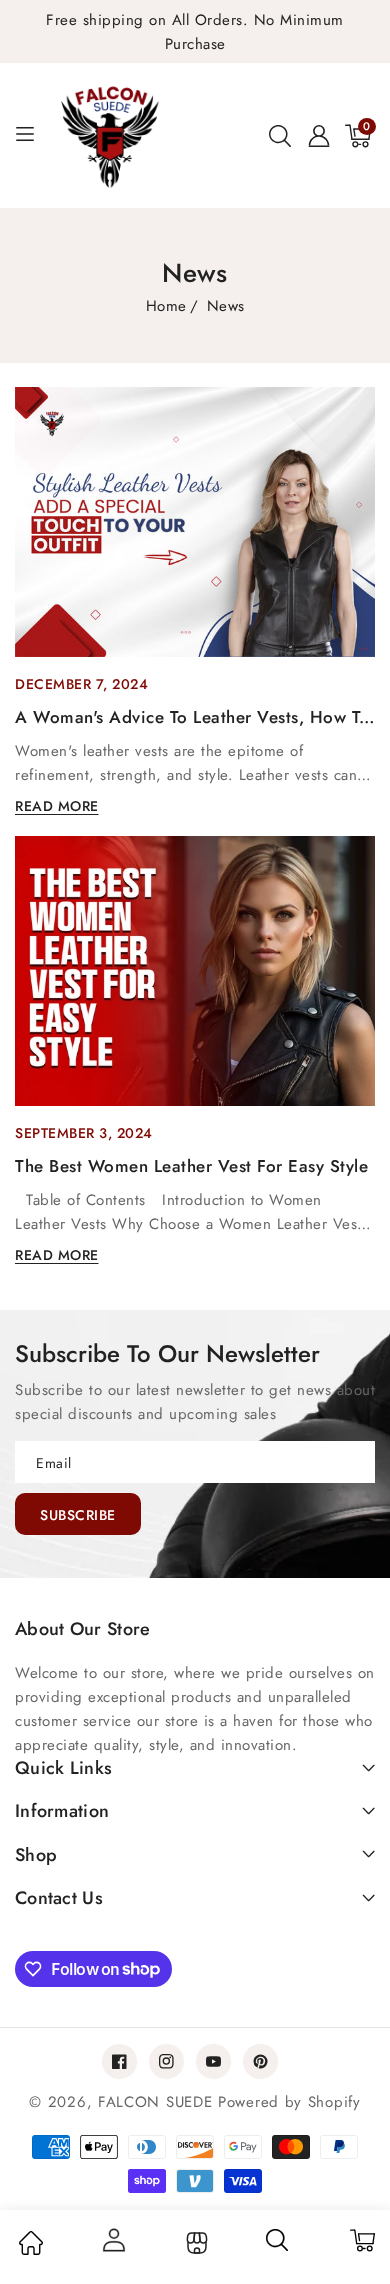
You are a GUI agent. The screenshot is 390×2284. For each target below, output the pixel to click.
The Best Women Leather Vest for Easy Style (191, 1166)
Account (113, 2240)
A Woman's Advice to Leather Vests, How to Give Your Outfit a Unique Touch (192, 718)
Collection (194, 2243)
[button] (280, 136)
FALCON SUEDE (158, 2102)
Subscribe (78, 1515)
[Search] (278, 2247)
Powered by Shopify (289, 2102)
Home (166, 306)
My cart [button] (361, 2240)
